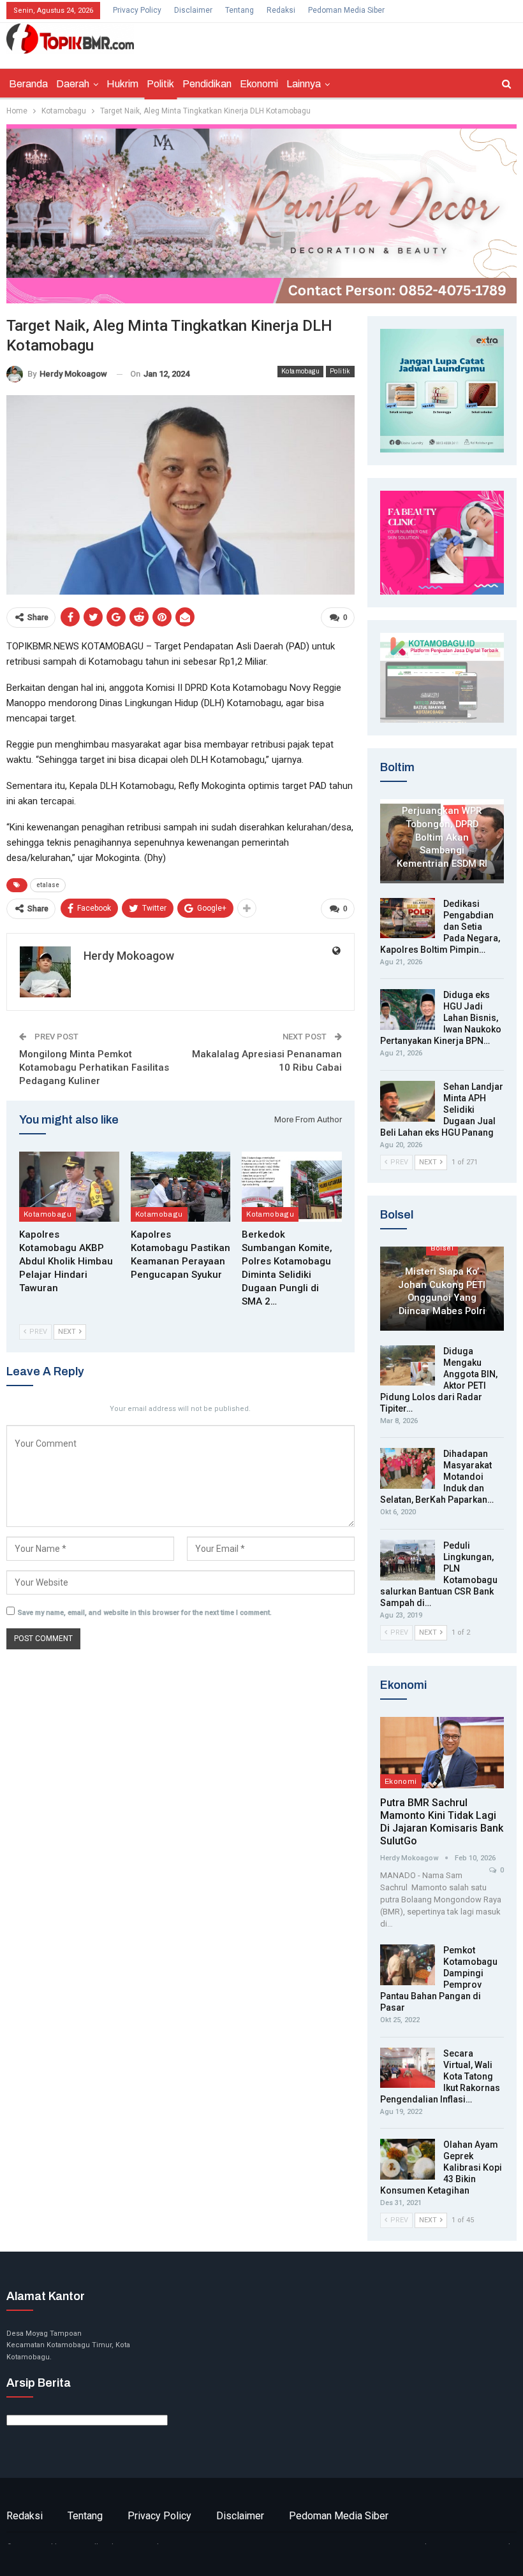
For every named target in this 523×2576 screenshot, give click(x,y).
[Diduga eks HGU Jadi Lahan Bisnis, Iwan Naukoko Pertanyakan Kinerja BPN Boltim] (408, 1009)
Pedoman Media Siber (346, 10)
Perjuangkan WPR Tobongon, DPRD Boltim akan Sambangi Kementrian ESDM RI (442, 837)
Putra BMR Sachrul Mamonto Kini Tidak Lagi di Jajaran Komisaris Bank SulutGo (442, 1822)
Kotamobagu (300, 371)
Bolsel (442, 1248)
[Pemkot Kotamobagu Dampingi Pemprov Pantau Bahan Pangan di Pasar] (408, 1965)
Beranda (28, 84)
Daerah (73, 84)
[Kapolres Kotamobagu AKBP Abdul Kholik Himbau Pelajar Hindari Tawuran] (69, 1187)
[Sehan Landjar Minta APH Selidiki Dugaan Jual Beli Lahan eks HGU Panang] (408, 1101)
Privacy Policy (137, 10)
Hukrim (122, 84)
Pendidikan (207, 84)
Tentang (239, 10)
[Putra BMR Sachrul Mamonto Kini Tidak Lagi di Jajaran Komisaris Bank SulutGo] (442, 1753)
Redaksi (281, 10)
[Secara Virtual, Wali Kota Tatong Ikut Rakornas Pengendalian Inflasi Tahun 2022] (408, 2068)
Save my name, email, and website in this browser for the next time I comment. (145, 1613)
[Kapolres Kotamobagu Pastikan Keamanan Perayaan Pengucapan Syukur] (181, 1187)
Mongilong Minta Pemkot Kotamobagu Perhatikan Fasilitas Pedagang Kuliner (94, 1067)
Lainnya (304, 84)
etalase (48, 885)
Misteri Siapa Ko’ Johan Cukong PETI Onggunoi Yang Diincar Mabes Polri (442, 1291)
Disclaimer (193, 10)
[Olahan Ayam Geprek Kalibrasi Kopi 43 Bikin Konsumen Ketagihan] (408, 2159)
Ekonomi (259, 84)
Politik (160, 84)
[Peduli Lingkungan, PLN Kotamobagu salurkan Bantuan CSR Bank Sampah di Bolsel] (408, 1560)
